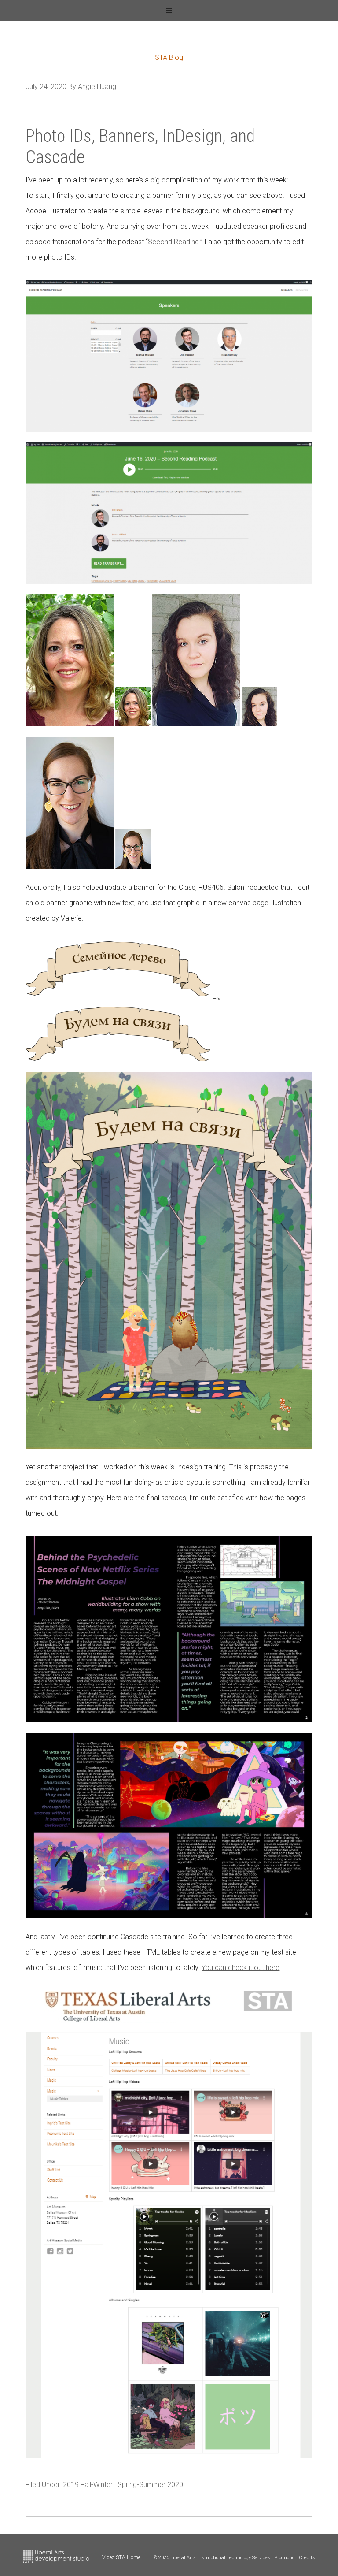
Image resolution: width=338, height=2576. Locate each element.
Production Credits (295, 2558)
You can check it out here (241, 1968)
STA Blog (169, 58)
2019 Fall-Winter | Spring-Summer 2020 (123, 2485)
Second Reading (173, 242)
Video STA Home (121, 2557)
